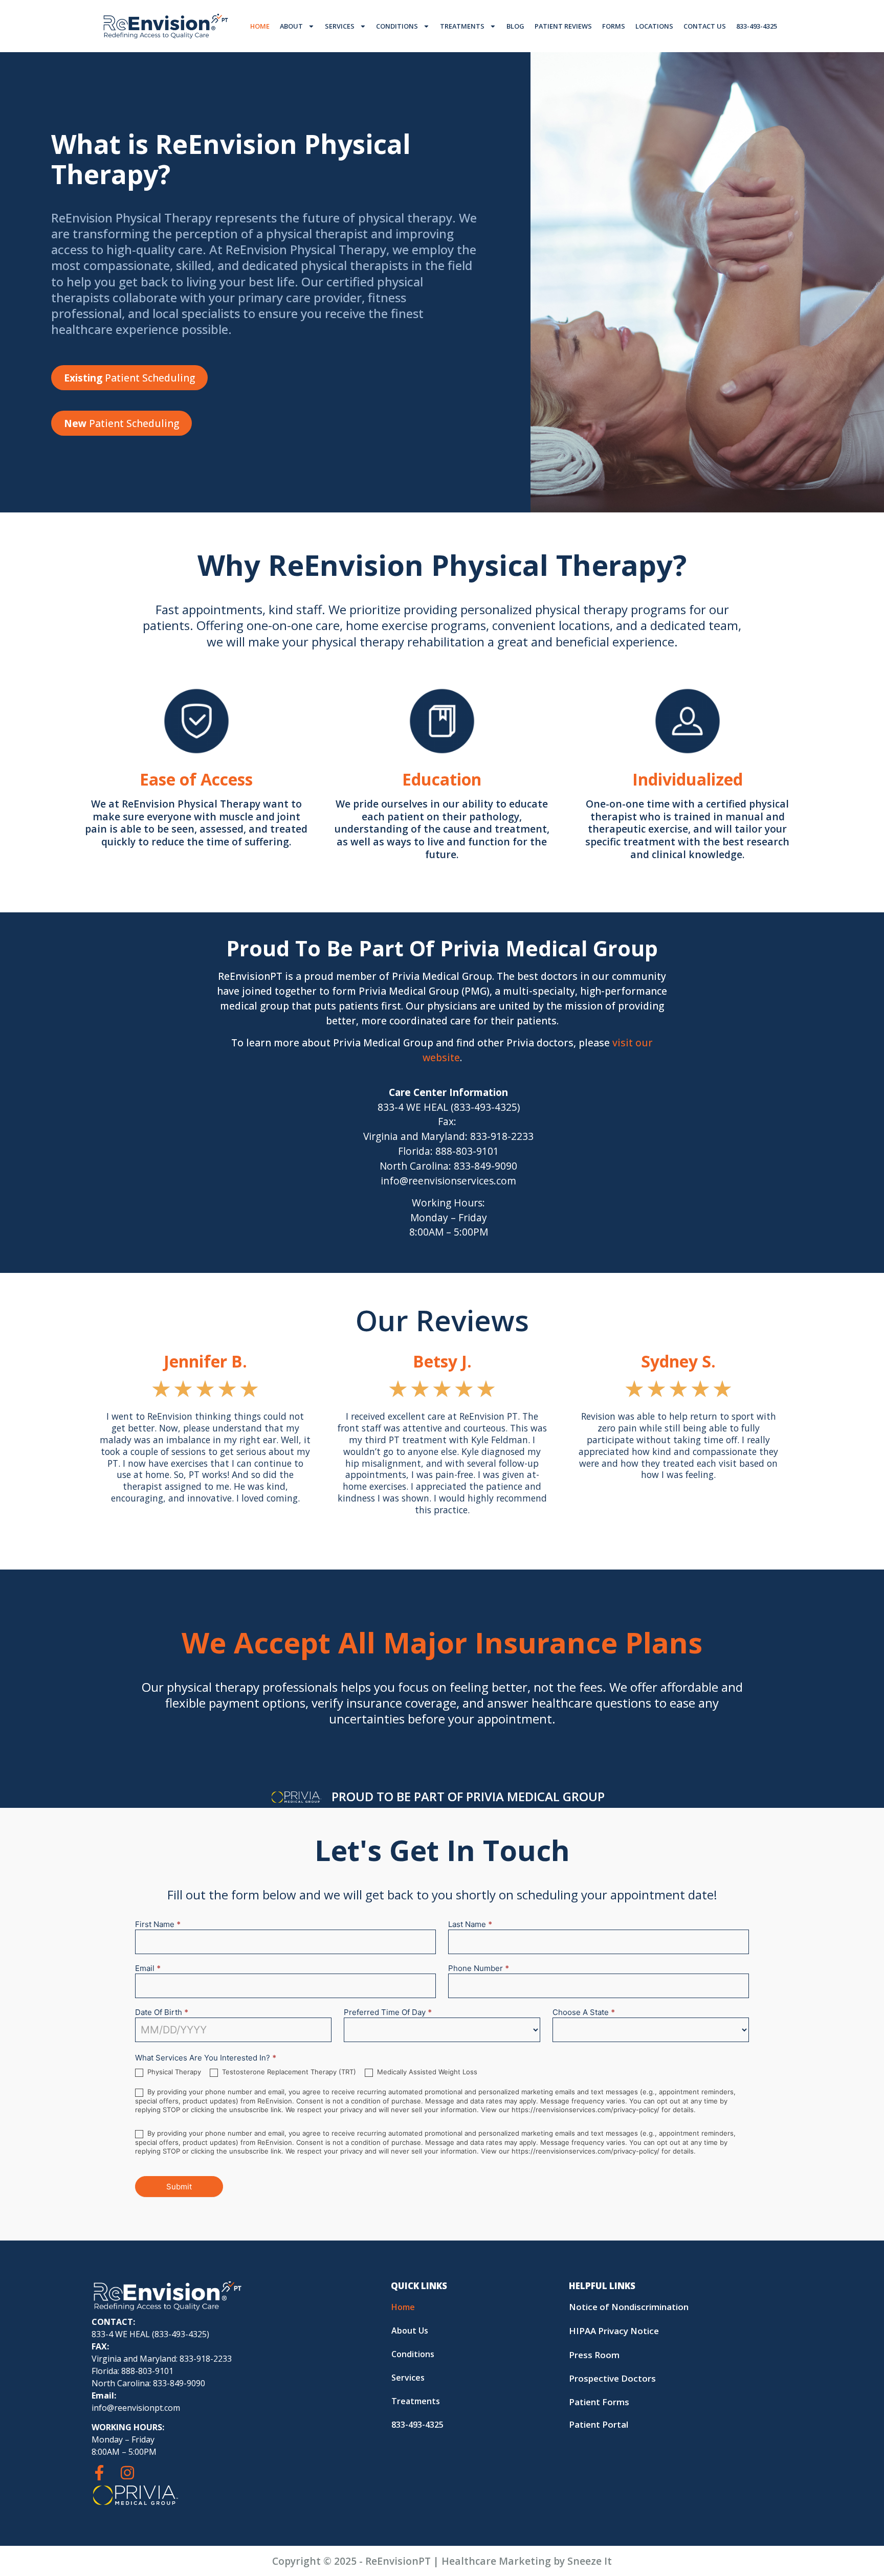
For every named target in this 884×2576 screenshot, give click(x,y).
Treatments (462, 26)
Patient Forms (599, 2402)
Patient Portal (599, 2424)
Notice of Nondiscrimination (629, 2307)
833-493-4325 (757, 26)
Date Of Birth (162, 2013)
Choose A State (584, 2013)
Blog (515, 26)
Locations (654, 26)
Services (340, 26)
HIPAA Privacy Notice (614, 2331)
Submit (179, 2187)
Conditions (397, 26)
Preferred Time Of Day (388, 2013)
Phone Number (479, 1969)
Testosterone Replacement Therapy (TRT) (288, 2072)
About (291, 26)
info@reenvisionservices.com (448, 1181)
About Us (410, 2331)
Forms (614, 26)
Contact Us (705, 26)
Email (148, 1969)
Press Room (594, 2355)
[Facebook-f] (99, 2473)
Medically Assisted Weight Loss (426, 2072)
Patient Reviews (563, 26)
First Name (158, 1925)
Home (260, 26)
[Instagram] (127, 2473)
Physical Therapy (173, 2072)
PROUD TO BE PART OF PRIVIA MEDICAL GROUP (468, 1796)
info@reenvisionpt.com (136, 2408)
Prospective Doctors (612, 2378)
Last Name (470, 1925)
